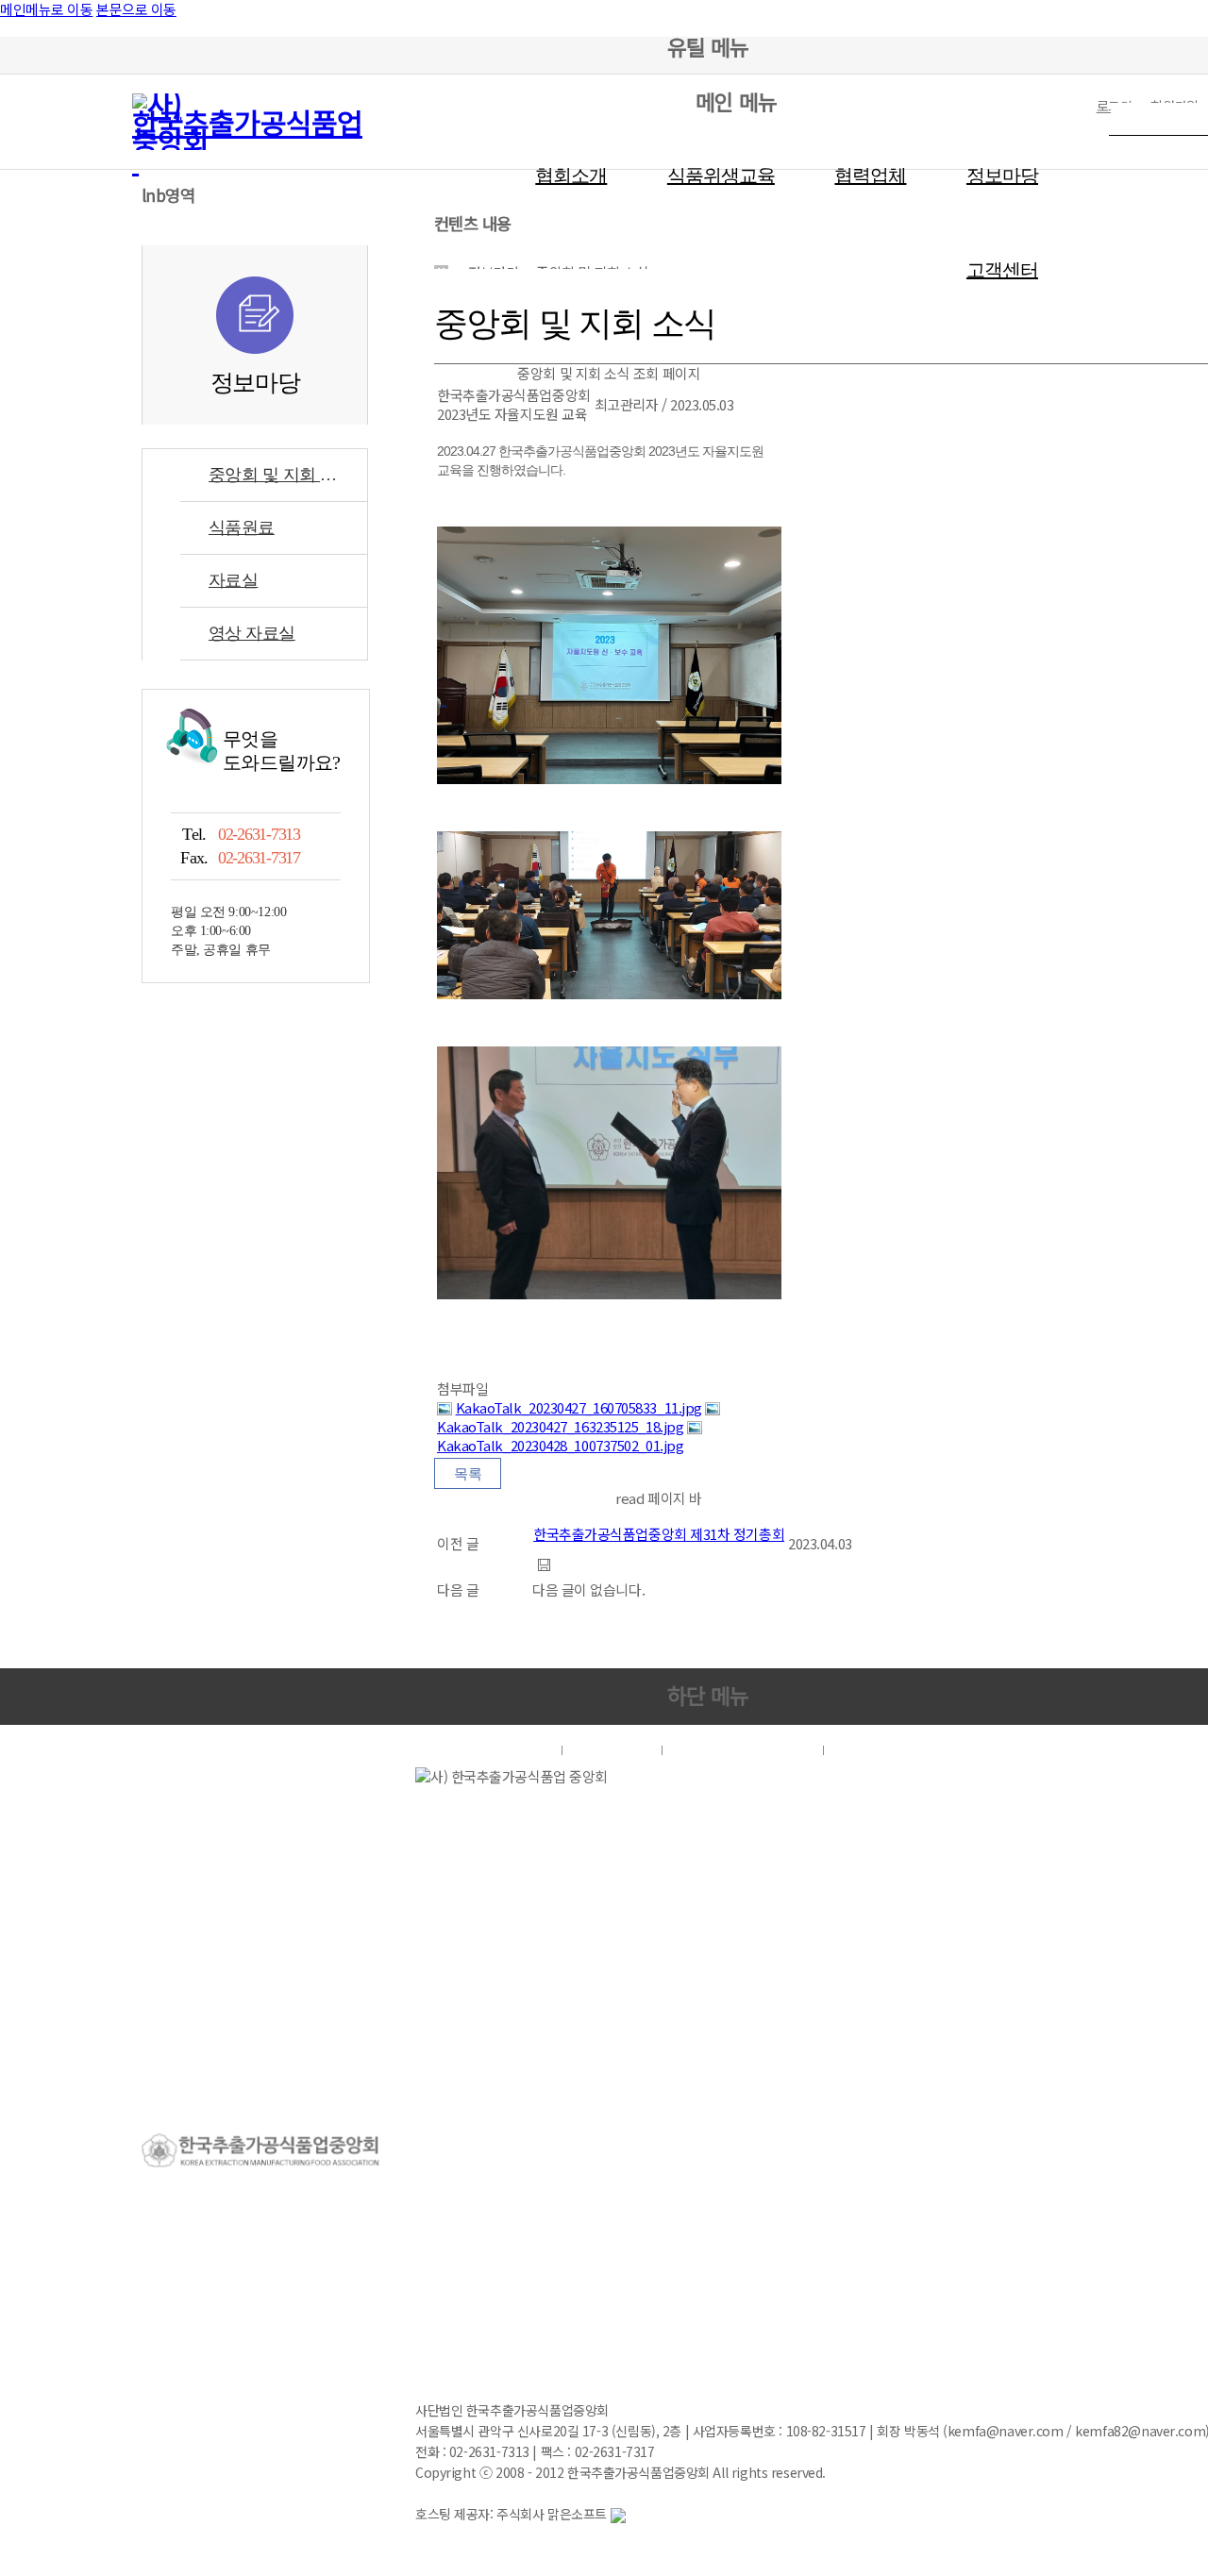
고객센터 (1002, 270)
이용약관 (612, 1750)
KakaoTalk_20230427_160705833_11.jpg (579, 1407)
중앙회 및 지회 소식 (281, 475)
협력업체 (870, 176)
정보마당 (1002, 176)
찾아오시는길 (889, 1750)
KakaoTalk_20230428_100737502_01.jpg (560, 1445)
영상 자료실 (252, 633)
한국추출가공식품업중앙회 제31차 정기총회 (659, 1534)
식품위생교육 (721, 176)
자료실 (233, 580)
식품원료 (242, 527)
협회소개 (571, 176)
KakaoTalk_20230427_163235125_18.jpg (560, 1426)
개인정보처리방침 (743, 1750)
